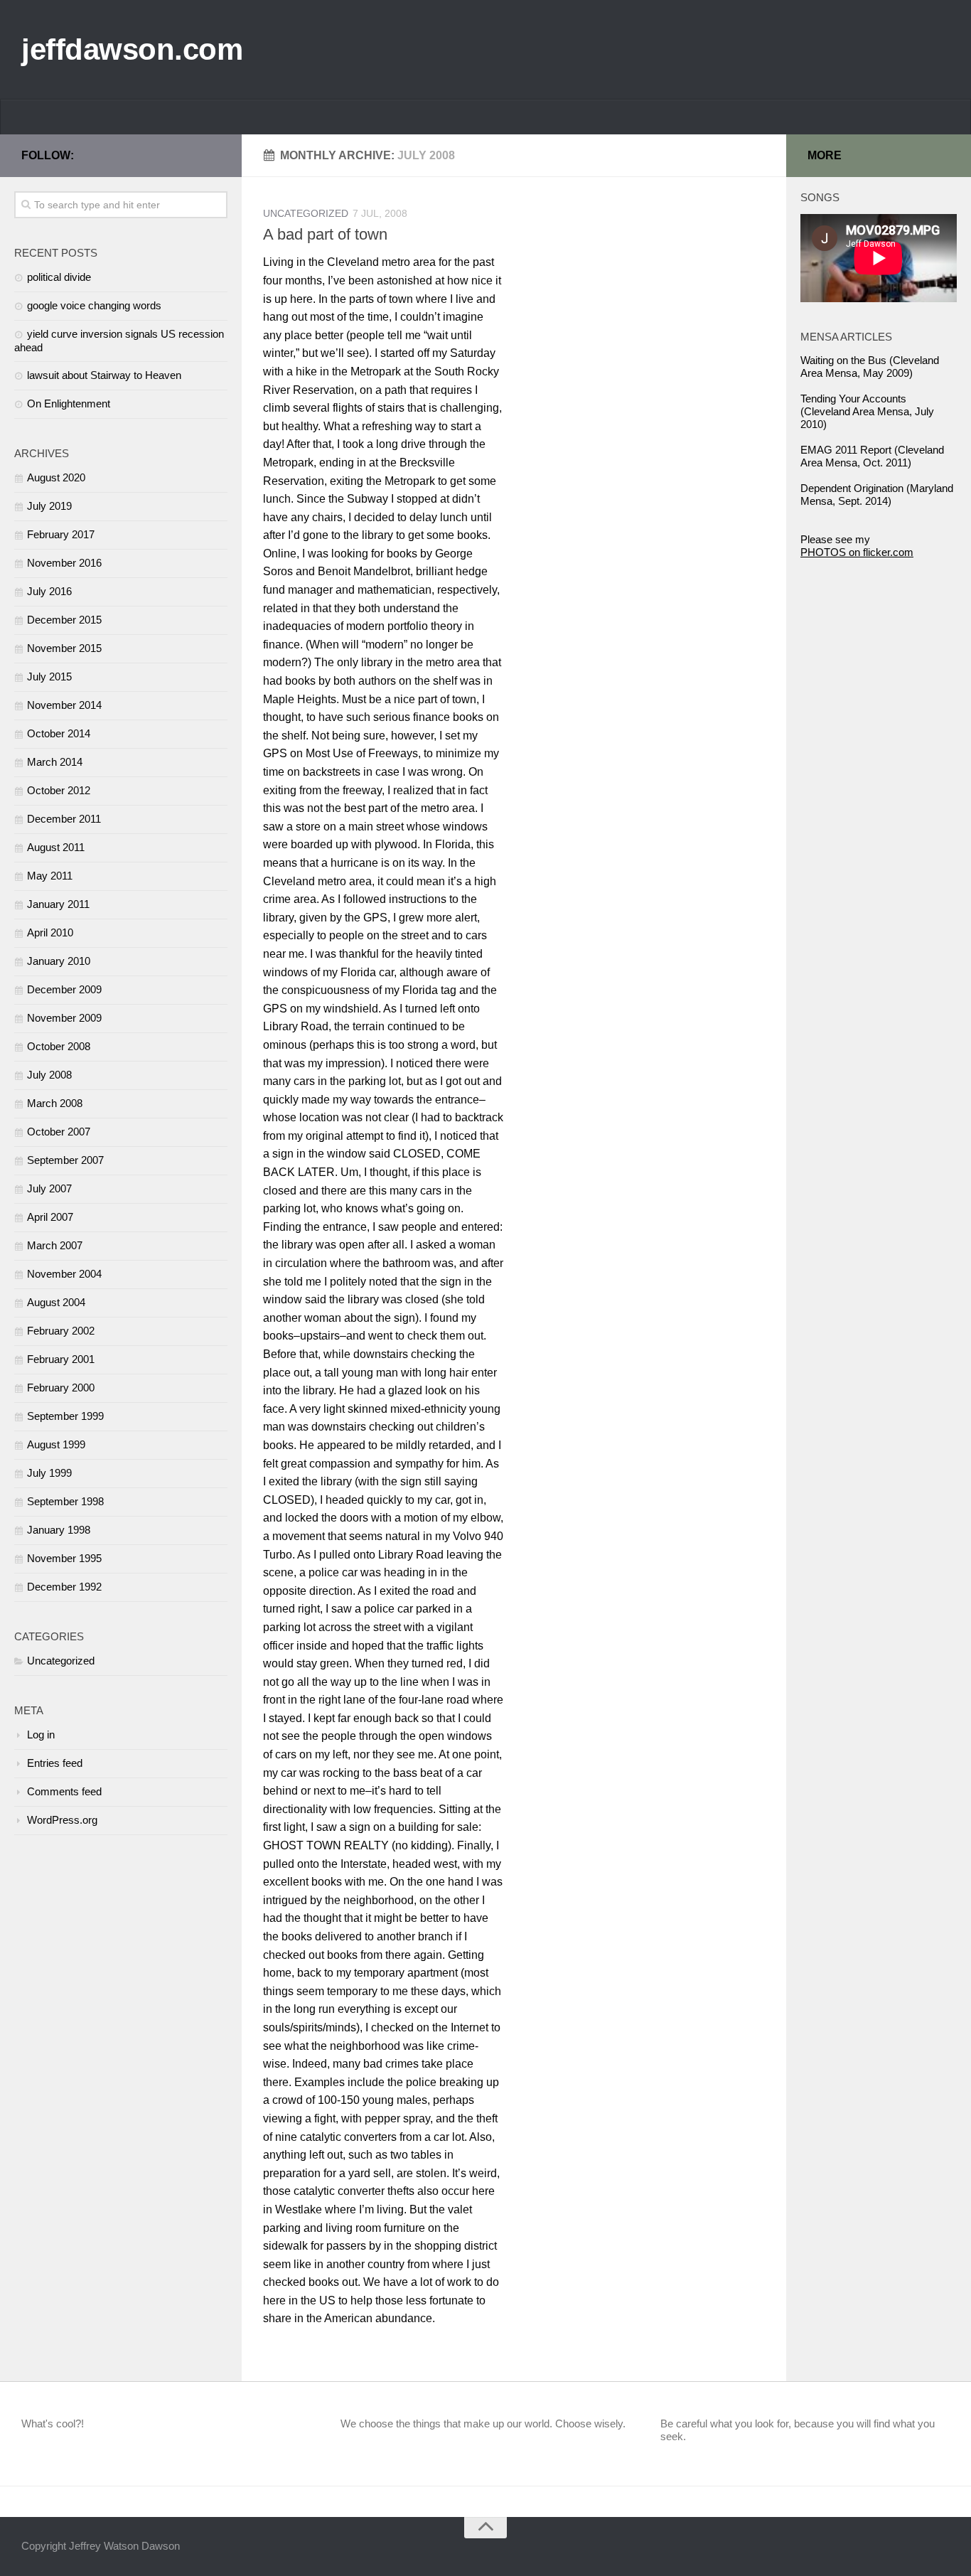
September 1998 (65, 1501)
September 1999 (65, 1416)
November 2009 (64, 1018)
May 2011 (50, 876)
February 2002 (61, 1331)
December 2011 (64, 819)
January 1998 (59, 1530)
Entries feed (55, 1763)
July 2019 (49, 506)
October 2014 (59, 733)
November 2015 (64, 648)
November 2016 (64, 563)
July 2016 (49, 591)
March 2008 (55, 1103)
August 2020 (56, 477)
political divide (59, 277)
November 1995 (64, 1558)
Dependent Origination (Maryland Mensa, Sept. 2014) (877, 495)
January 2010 (59, 961)
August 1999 (56, 1444)
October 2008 (59, 1046)
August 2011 (56, 847)
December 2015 (64, 620)
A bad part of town (325, 234)
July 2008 (49, 1075)
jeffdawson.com (132, 49)
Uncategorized (306, 213)
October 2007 (59, 1132)
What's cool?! (53, 2423)
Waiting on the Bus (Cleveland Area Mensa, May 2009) (870, 367)
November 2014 (64, 705)
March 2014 (55, 762)
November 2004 (64, 1274)
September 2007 (65, 1160)
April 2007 (50, 1217)
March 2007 (55, 1245)
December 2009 (64, 989)
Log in (41, 1735)
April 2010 (50, 932)
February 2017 (61, 534)
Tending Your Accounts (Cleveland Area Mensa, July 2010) (867, 411)
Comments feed (64, 1791)
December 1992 (64, 1587)
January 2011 (58, 904)
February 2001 (61, 1359)
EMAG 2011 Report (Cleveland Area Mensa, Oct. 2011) (872, 456)
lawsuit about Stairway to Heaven (104, 375)
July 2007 (49, 1188)
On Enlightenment (69, 403)
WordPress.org (62, 1820)
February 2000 (61, 1388)
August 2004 (56, 1302)
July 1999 (49, 1473)
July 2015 (49, 677)
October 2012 (59, 790)
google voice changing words (94, 305)
